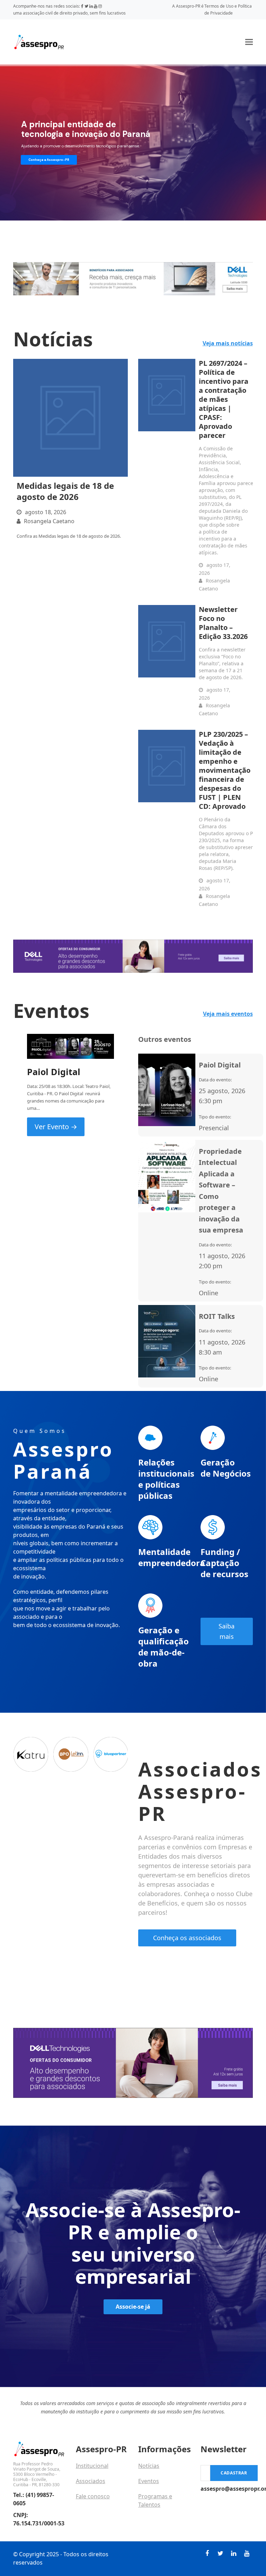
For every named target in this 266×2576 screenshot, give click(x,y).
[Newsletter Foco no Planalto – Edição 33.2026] (167, 641)
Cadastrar (234, 2473)
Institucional (92, 2466)
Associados (91, 2481)
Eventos (149, 2481)
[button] (249, 42)
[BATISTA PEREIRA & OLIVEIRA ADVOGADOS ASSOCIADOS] (71, 1754)
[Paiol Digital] (70, 1046)
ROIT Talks (217, 1316)
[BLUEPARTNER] (111, 1754)
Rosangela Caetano (49, 521)
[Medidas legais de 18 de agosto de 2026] (70, 418)
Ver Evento (56, 1127)
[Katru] (31, 1754)
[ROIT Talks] (167, 1341)
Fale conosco (93, 2496)
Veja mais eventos (228, 1014)
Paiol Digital (54, 1072)
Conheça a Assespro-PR (49, 160)
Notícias (149, 2466)
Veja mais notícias (228, 343)
